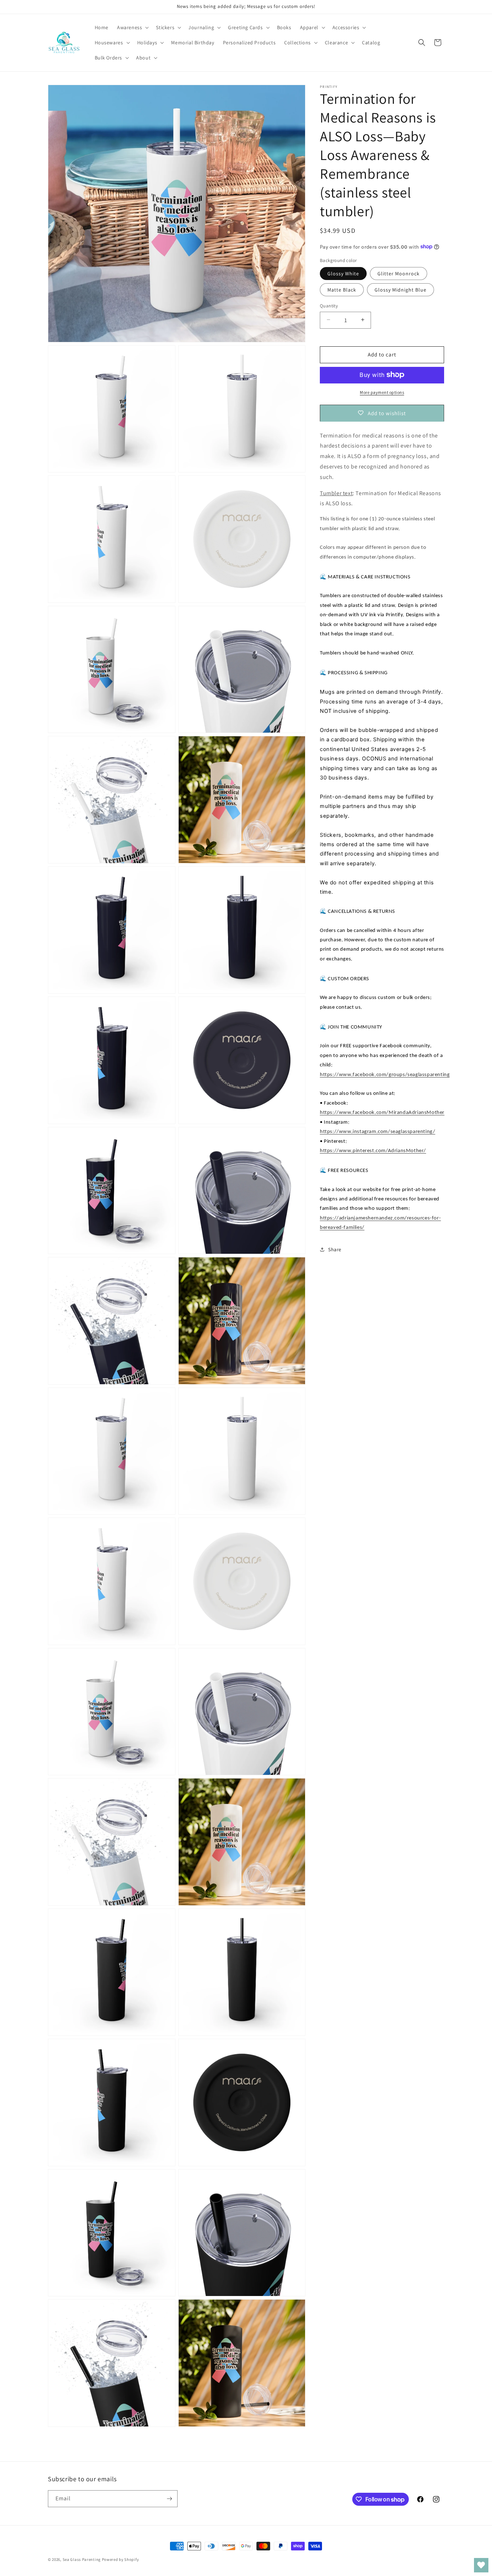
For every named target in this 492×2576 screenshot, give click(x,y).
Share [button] (335, 1249)
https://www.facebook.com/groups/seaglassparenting (385, 1074)
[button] (132, 27)
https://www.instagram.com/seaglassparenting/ (377, 1131)
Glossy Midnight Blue (401, 289)
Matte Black (342, 289)
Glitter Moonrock (399, 273)
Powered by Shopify (120, 2559)
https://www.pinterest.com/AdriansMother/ (373, 1151)
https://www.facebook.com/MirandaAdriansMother (382, 1112)
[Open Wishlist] (481, 2565)
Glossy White (343, 273)
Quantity (329, 305)
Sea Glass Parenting (82, 2559)
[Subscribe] (169, 2499)
